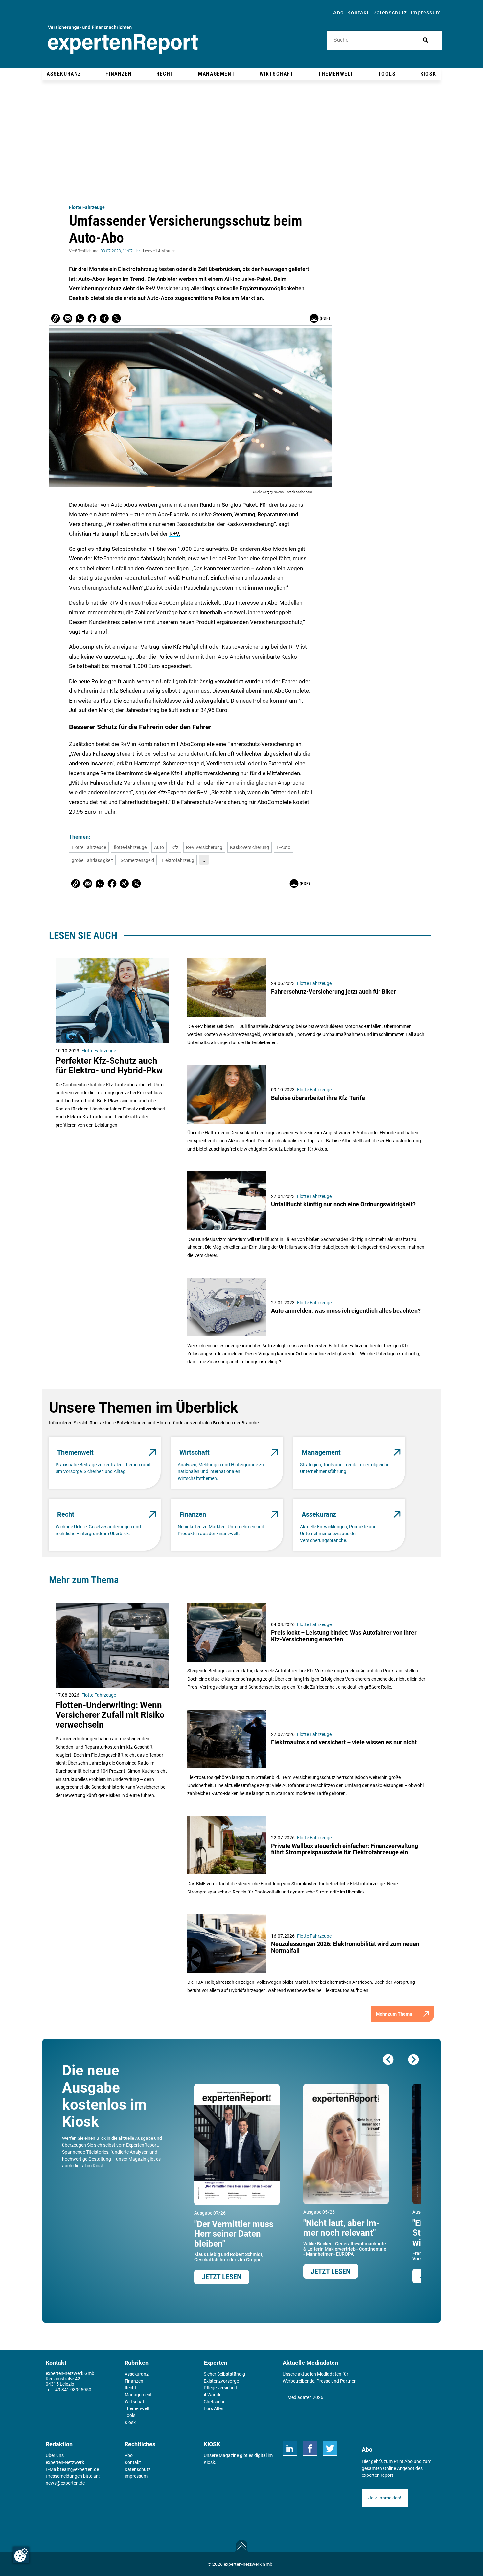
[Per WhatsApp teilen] (80, 318)
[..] (204, 860)
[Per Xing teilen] (104, 318)
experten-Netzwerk (65, 2462)
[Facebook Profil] (310, 2448)
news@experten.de (65, 2483)
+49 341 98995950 (72, 2390)
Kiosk (209, 2462)
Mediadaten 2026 (305, 2397)
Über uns (55, 2455)
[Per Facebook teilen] (92, 318)
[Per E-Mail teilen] (56, 318)
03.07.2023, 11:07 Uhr (120, 251)
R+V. (175, 534)
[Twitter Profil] (330, 2448)
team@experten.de (80, 2469)
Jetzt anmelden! (385, 2498)
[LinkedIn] (290, 2448)
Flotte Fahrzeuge (87, 207)
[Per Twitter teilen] (116, 318)
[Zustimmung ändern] (21, 2555)
